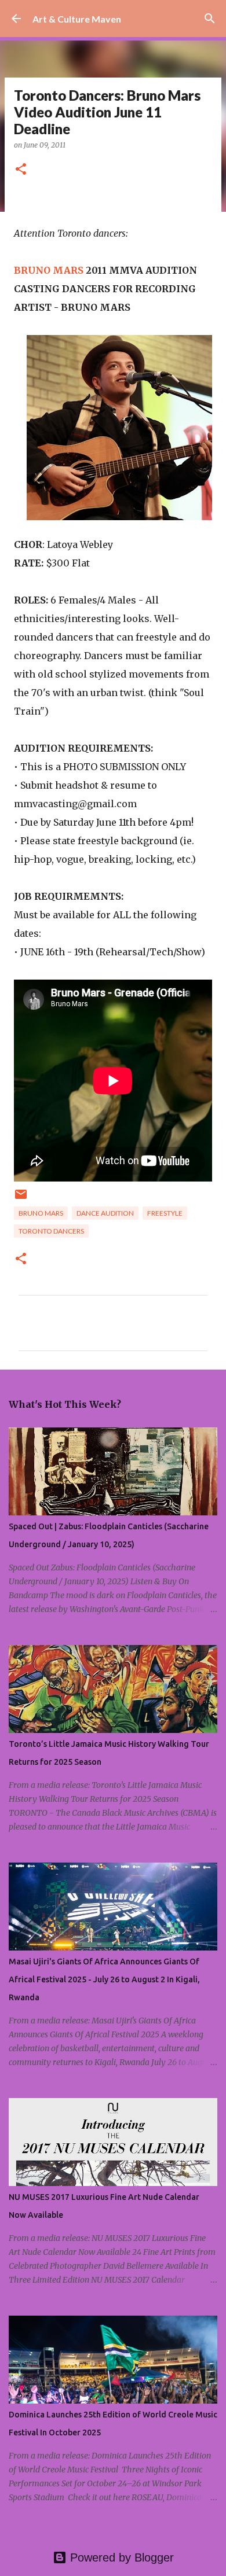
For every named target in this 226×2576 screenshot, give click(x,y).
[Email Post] (21, 1199)
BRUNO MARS (49, 270)
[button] (21, 170)
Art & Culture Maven (77, 19)
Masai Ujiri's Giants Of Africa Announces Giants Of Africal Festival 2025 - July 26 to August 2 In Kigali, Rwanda (104, 1979)
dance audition (105, 1213)
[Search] (210, 19)
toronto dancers (51, 1231)
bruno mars (41, 1213)
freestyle (165, 1213)
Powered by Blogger (120, 2557)
